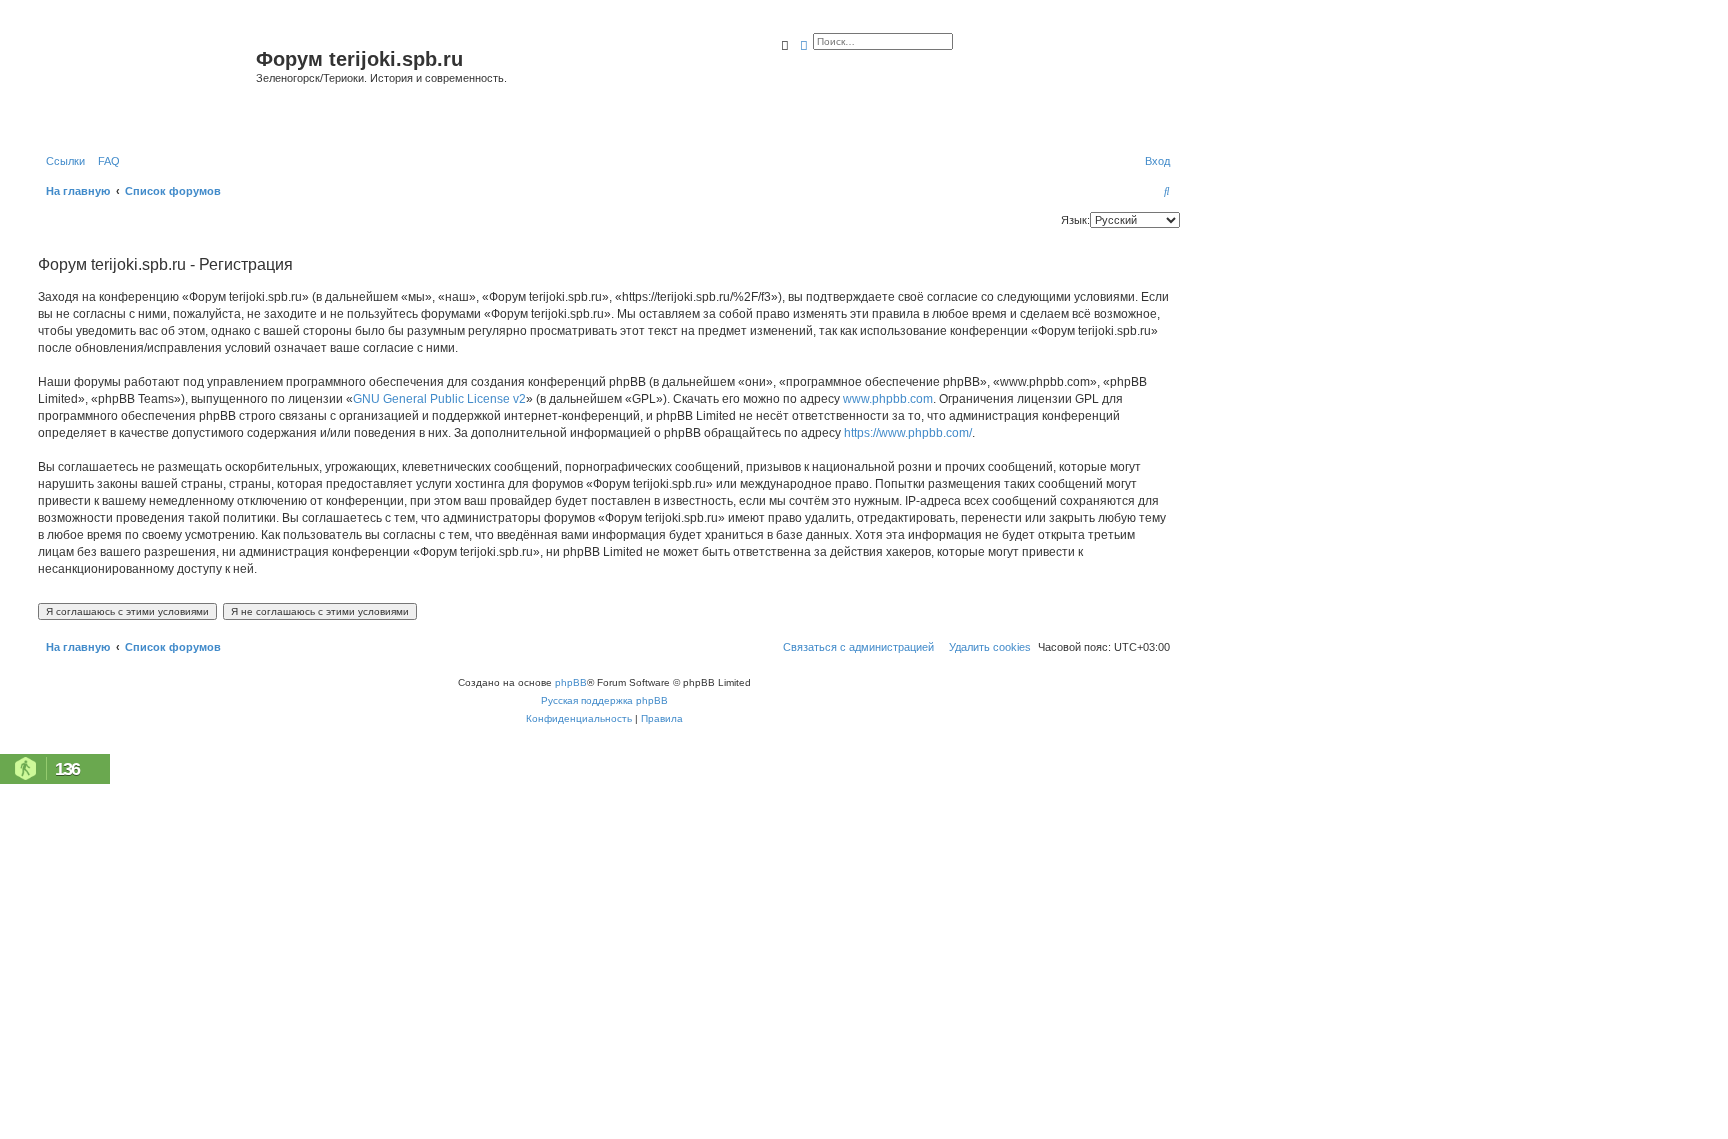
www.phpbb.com (888, 399)
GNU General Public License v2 (439, 399)
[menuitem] (105, 161)
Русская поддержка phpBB (604, 700)
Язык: (1075, 220)
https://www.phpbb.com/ (908, 433)
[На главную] (144, 83)
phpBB (571, 682)
